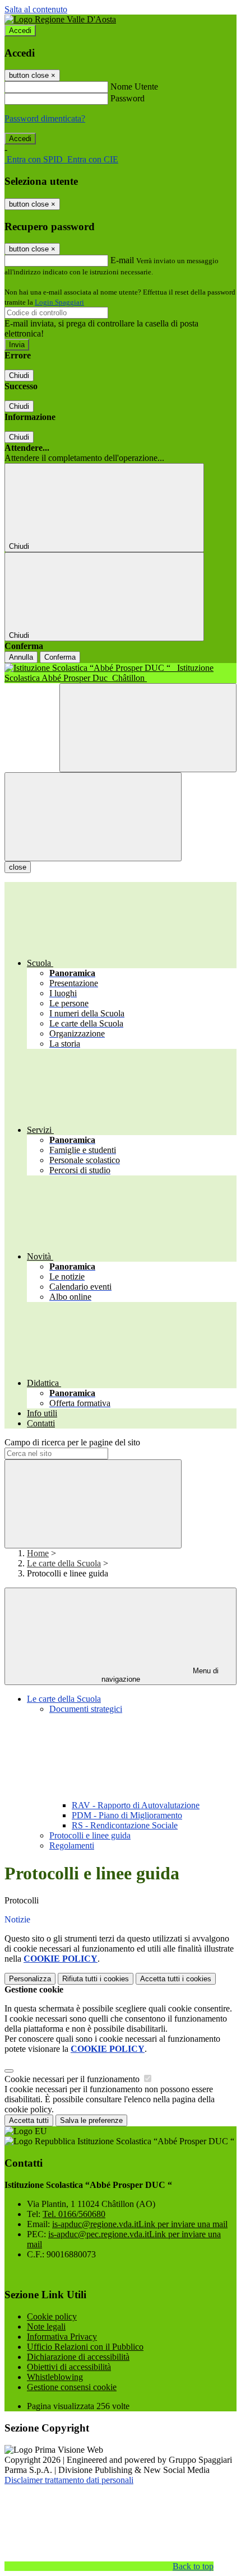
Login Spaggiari (59, 302)
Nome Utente (134, 87)
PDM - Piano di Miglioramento (127, 1815)
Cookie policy (52, 2316)
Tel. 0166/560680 (74, 2214)
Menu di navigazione (160, 1675)
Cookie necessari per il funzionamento (73, 2079)
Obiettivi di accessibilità (69, 2367)
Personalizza (30, 1979)
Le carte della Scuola (64, 1563)
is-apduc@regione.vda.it (140, 2224)
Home (38, 1553)
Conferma (60, 657)
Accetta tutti (176, 1979)
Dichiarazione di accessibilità (78, 2357)
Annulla (21, 657)
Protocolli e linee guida (90, 1835)
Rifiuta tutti (96, 1979)
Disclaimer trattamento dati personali (69, 2480)
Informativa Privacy (62, 2337)
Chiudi (19, 375)
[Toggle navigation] (93, 817)
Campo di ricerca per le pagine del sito (72, 1442)
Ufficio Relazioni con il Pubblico (85, 2347)
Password (128, 98)
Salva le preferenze (91, 2120)
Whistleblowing (55, 2377)
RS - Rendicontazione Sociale (125, 1825)
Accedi (20, 31)
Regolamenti (72, 1845)
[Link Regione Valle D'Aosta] (60, 19)
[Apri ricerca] (148, 728)
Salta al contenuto (36, 9)
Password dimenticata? (45, 118)
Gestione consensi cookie (72, 2387)
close (18, 867)
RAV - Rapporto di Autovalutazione (136, 1805)
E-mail (122, 260)
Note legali (46, 2327)
